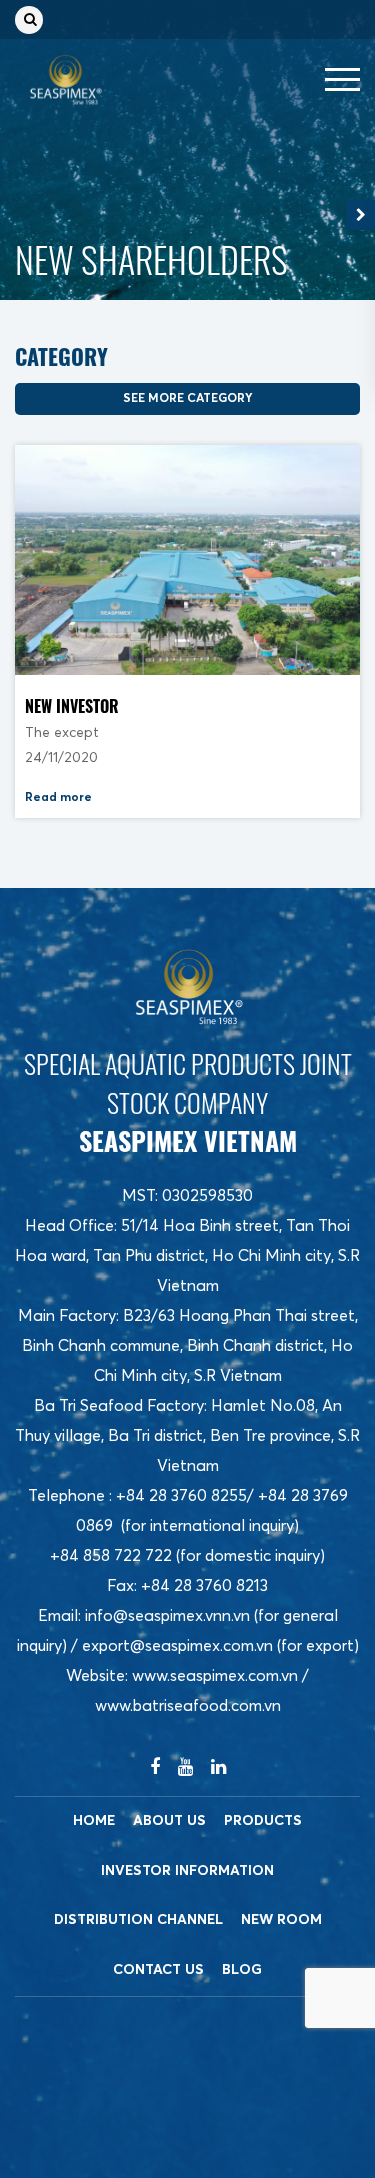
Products (263, 1821)
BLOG (242, 1970)
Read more (58, 798)
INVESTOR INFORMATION (187, 1871)
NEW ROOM (281, 1920)
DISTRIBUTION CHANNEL (138, 1920)
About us (169, 1821)
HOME (94, 1821)
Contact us (158, 1970)
